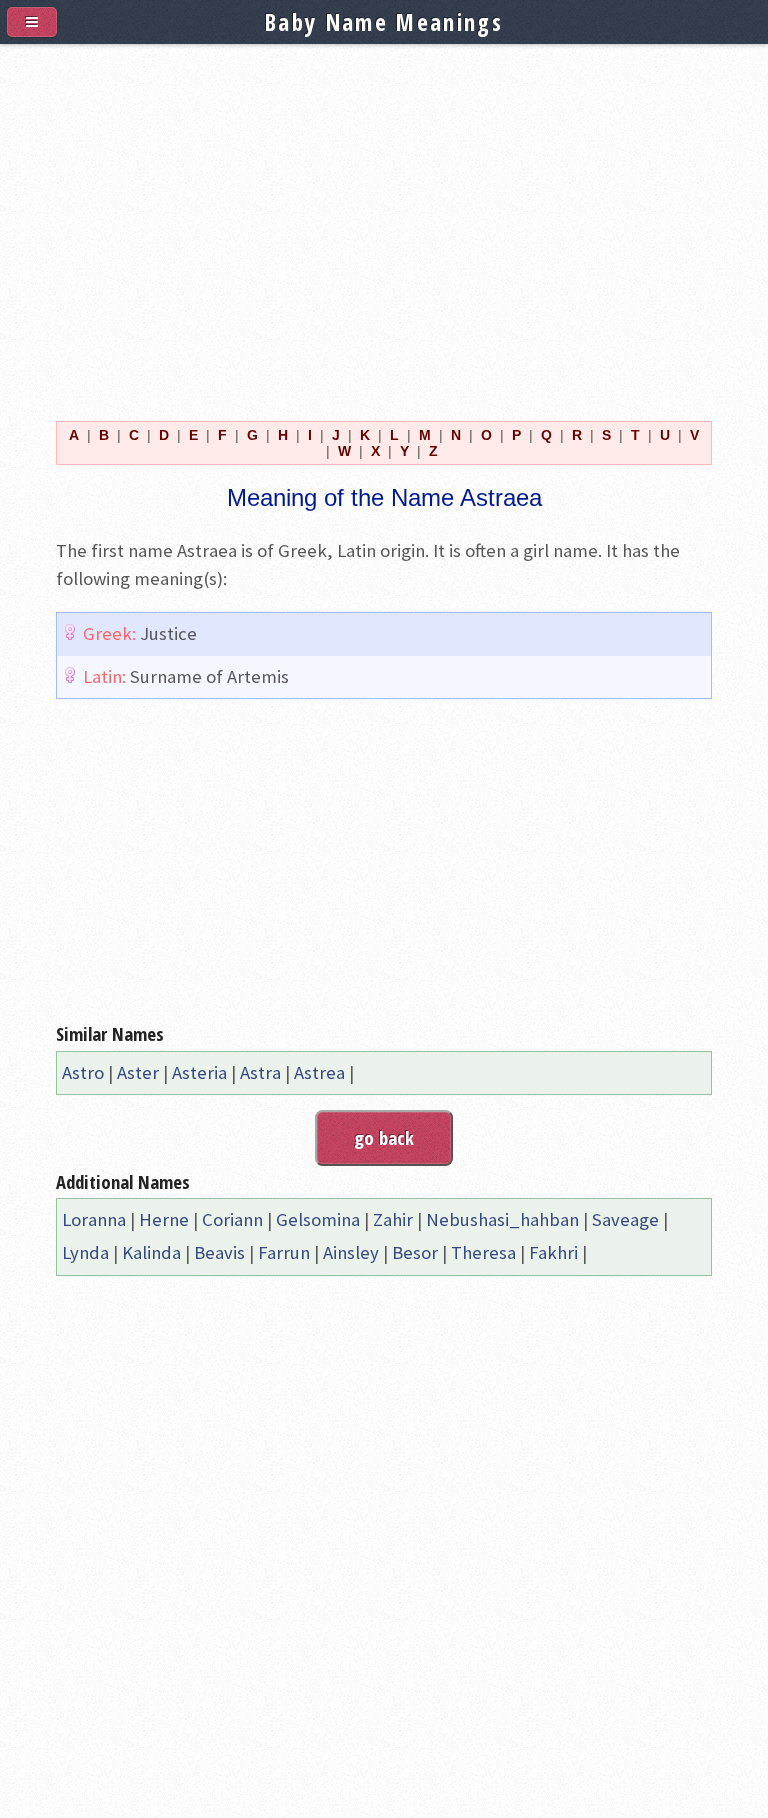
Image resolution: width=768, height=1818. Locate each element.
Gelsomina (318, 1219)
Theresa (483, 1252)
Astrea (319, 1072)
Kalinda (151, 1252)
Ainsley (351, 1252)
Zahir (393, 1219)
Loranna (94, 1219)
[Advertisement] (384, 221)
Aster (138, 1072)
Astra (260, 1072)
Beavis (219, 1252)
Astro (83, 1072)
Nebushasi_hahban (502, 1219)
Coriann (232, 1219)
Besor (415, 1252)
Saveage (625, 1219)
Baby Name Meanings (384, 22)
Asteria (199, 1072)
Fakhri (553, 1252)
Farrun (284, 1252)
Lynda (85, 1252)
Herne (164, 1219)
